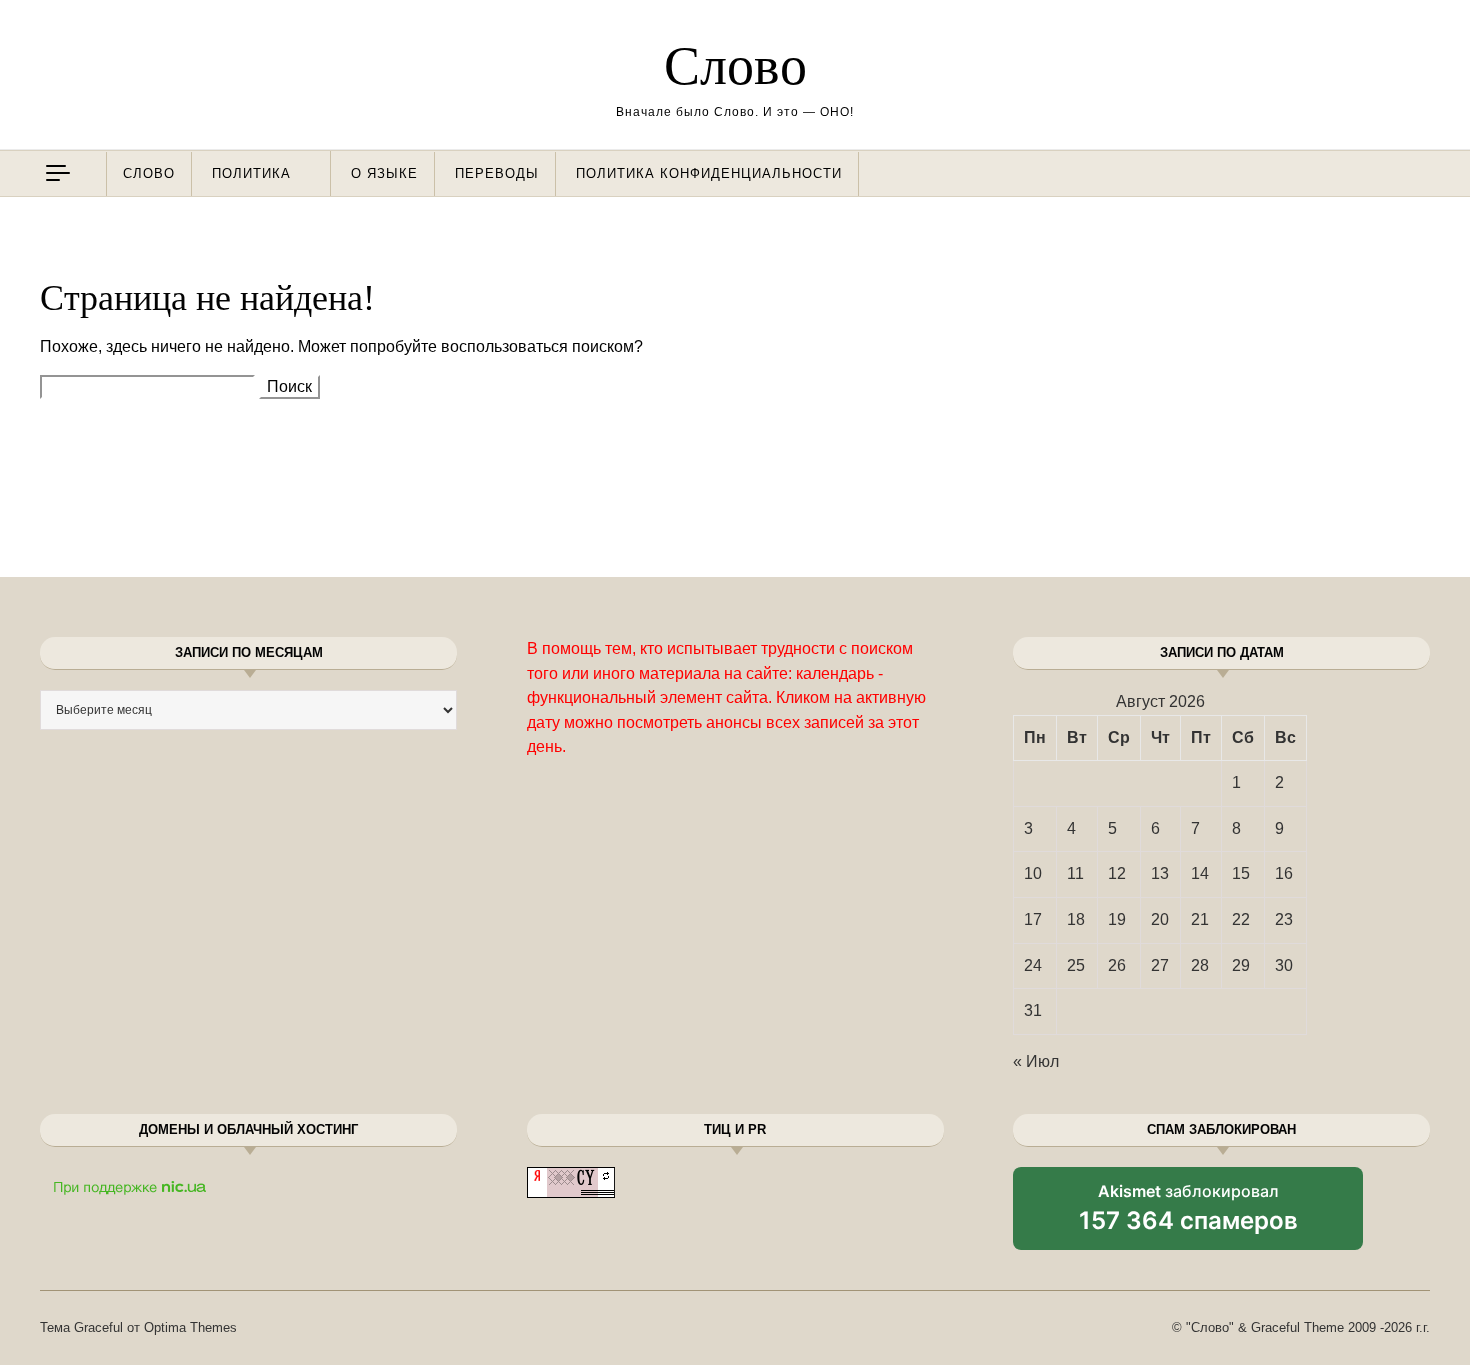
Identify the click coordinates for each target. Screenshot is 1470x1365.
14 (1200, 873)
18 (1076, 919)
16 (1284, 873)
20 (1160, 919)
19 (1117, 919)
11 (1075, 873)
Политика (251, 173)
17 (1033, 919)
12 (1117, 873)
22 (1241, 919)
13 (1160, 873)
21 (1200, 919)
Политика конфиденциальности (709, 173)
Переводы (497, 173)
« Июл (1036, 1061)
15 (1241, 873)
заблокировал (1188, 1215)
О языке (384, 173)
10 (1033, 873)
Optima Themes (190, 1327)
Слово (735, 66)
